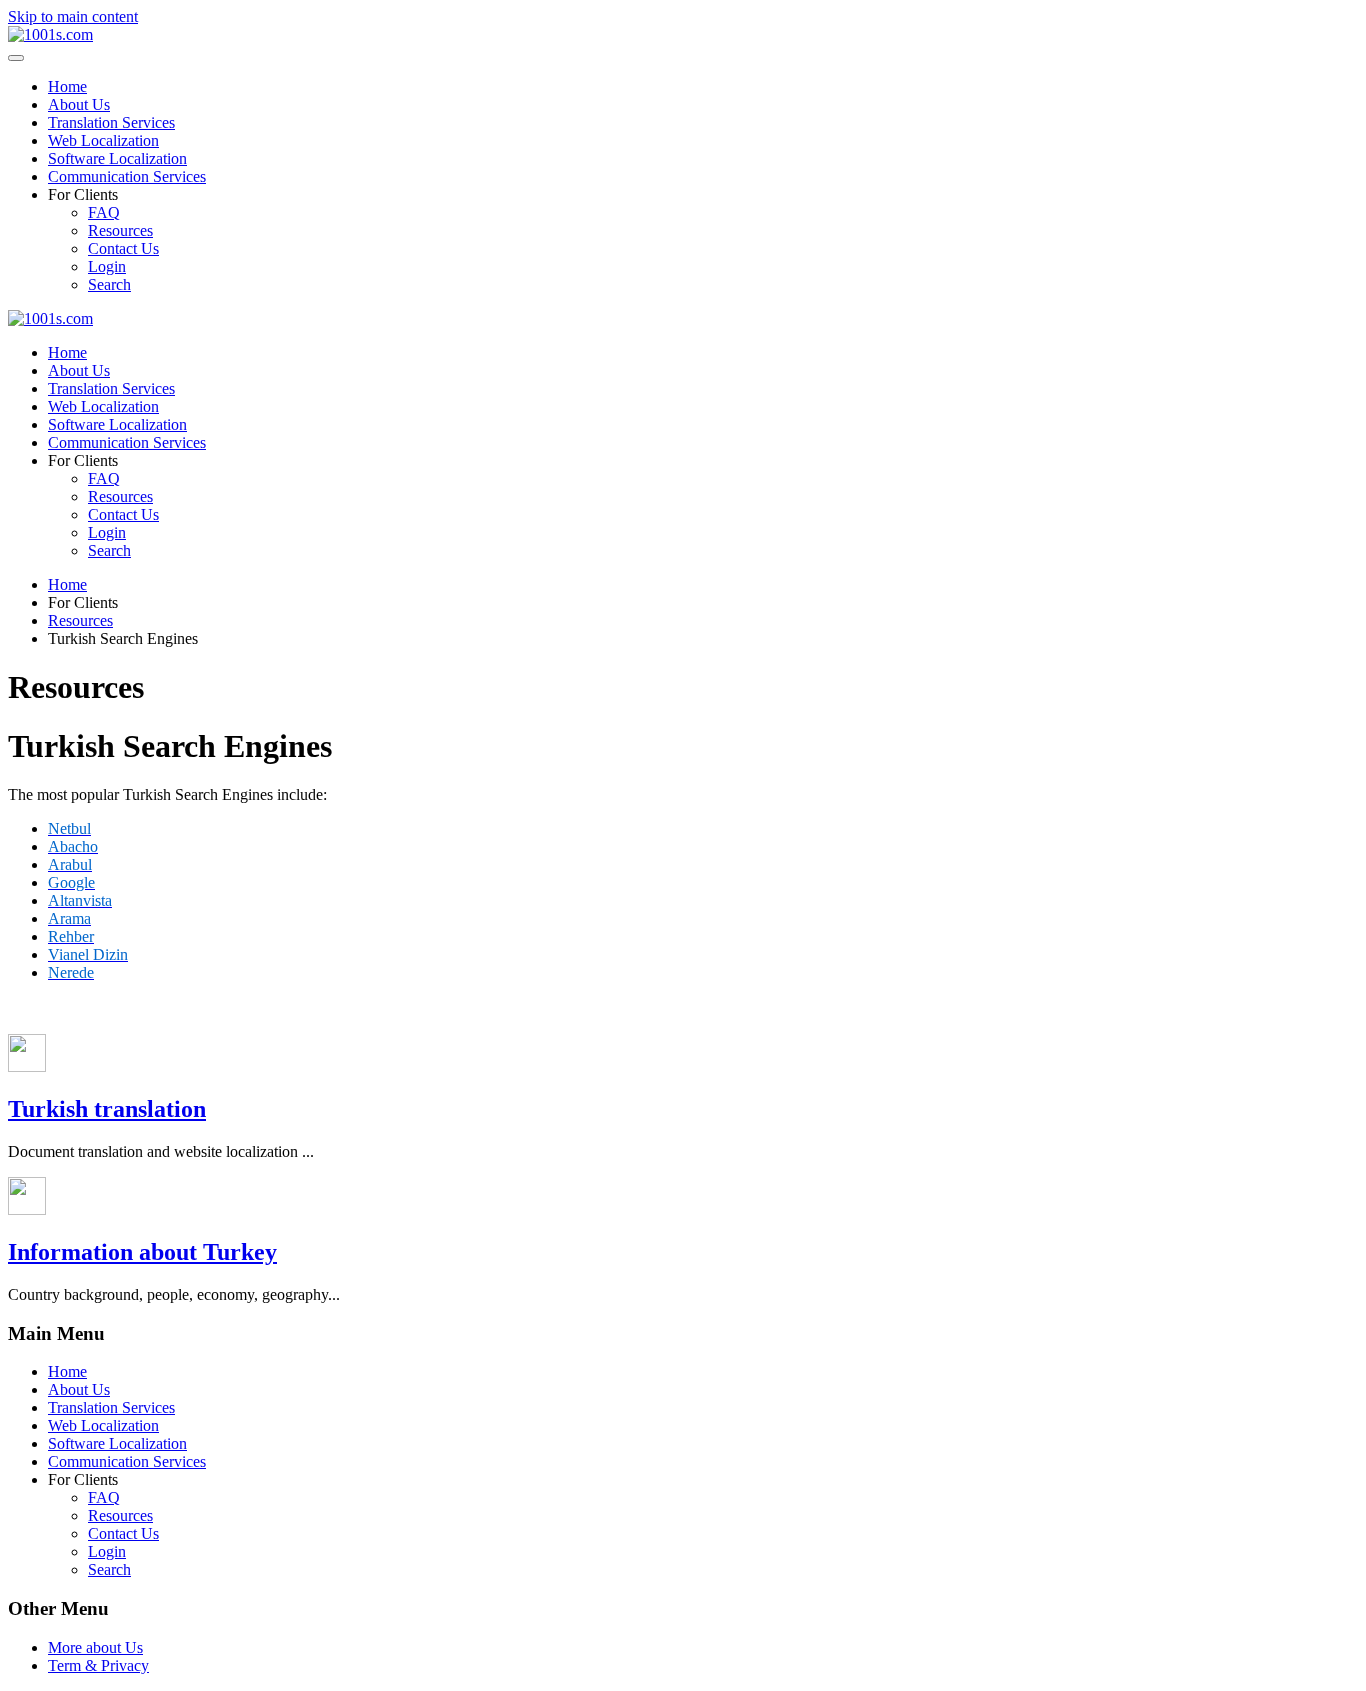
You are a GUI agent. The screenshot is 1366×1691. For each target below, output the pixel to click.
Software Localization (117, 158)
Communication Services (127, 176)
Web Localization (103, 140)
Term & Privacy (98, 1665)
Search (109, 284)
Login (107, 266)
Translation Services (111, 122)
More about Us (95, 1647)
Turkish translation (107, 1109)
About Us (79, 104)
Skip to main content (73, 16)
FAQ (104, 212)
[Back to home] (50, 34)
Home (67, 86)
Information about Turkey (142, 1252)
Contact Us (123, 248)
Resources (120, 230)
